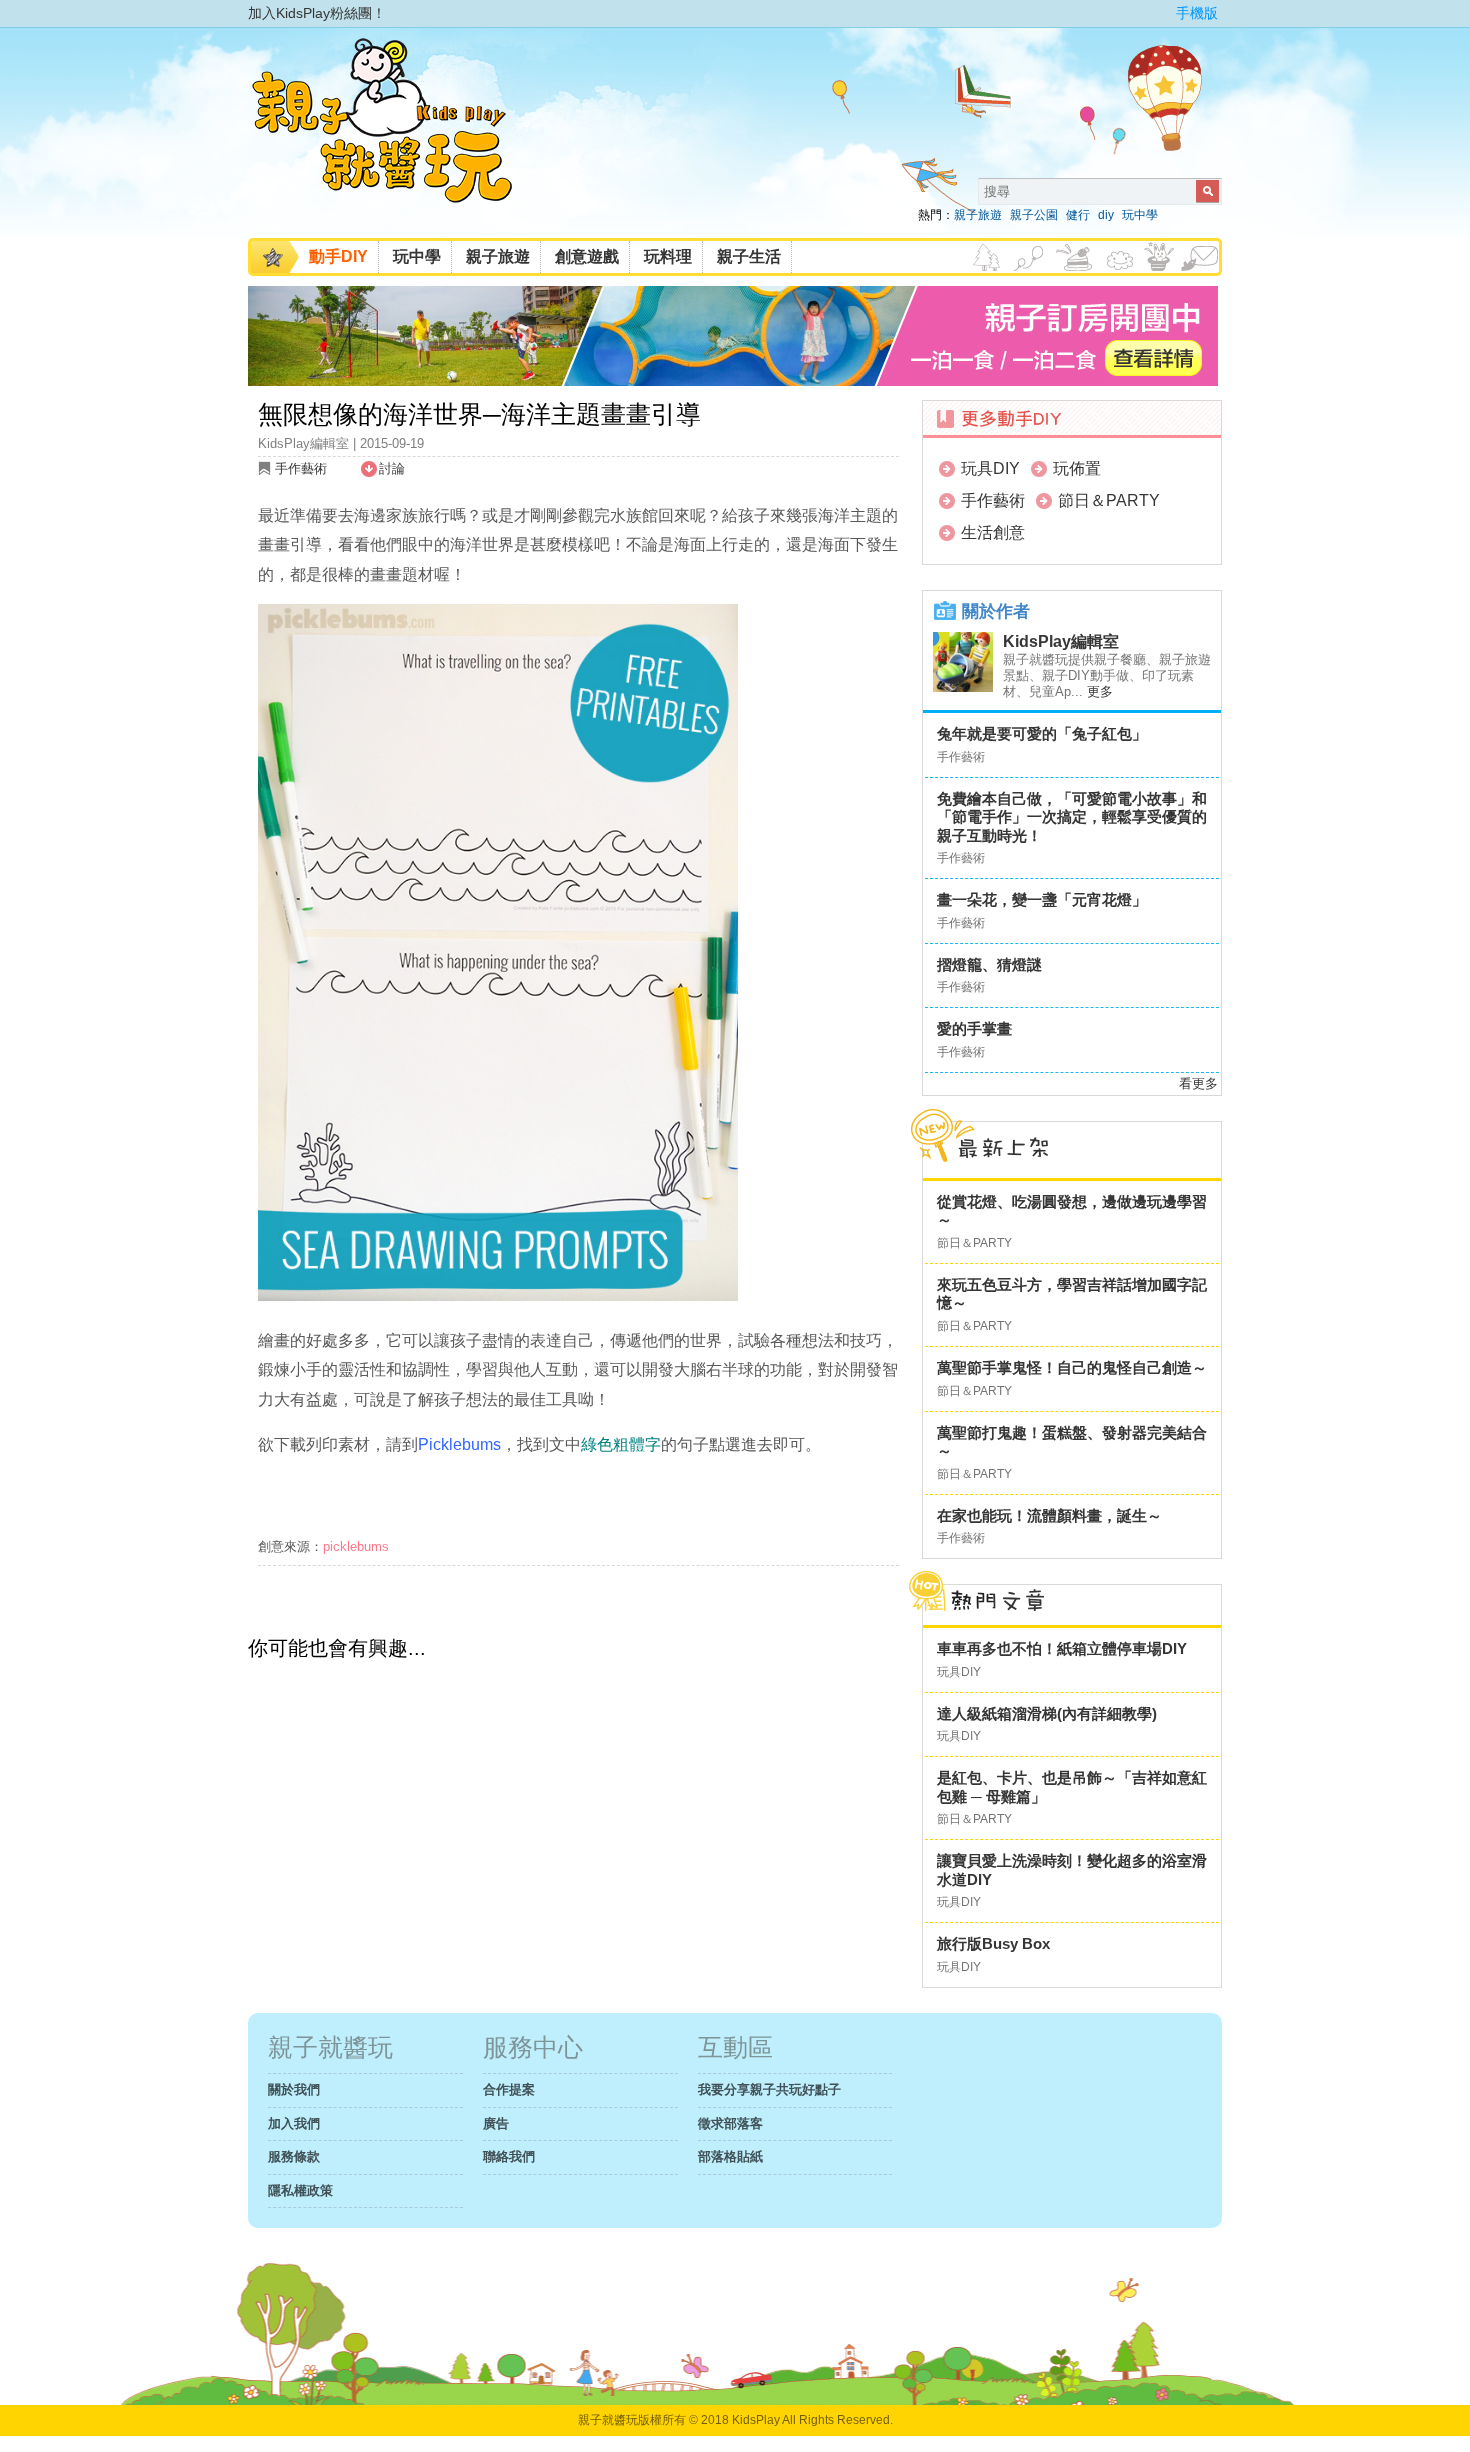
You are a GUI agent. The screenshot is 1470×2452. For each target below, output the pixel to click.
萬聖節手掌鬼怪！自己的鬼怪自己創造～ (1072, 1367)
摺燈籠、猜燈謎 (989, 964)
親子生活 (749, 256)
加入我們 (294, 2123)
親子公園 (1034, 215)
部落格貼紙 (730, 2156)
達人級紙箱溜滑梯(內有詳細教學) (1047, 1713)
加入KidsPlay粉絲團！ (317, 13)
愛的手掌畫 (974, 1028)
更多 (1100, 691)
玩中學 (1140, 215)
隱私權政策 (300, 2190)
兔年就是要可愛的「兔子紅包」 (1042, 733)
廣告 (496, 2123)
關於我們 (294, 2089)
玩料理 (668, 256)
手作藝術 (301, 468)
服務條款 (294, 2156)
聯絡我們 (509, 2156)
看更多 (1198, 1083)
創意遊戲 (587, 256)
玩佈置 (1077, 468)
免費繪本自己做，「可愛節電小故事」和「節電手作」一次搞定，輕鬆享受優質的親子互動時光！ (1072, 817)
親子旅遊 (978, 215)
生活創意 (993, 532)
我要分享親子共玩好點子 (769, 2089)
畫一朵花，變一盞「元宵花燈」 (1042, 899)
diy (1106, 215)
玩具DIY (990, 468)
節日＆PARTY (1109, 500)
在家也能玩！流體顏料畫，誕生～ (1049, 1515)
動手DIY (338, 256)
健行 (1078, 215)
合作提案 (509, 2089)
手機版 (1197, 13)
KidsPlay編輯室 (1061, 641)
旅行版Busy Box (993, 1943)
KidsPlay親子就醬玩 (398, 138)
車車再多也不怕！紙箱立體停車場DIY (1062, 1648)
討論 (392, 468)
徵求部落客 (730, 2123)
